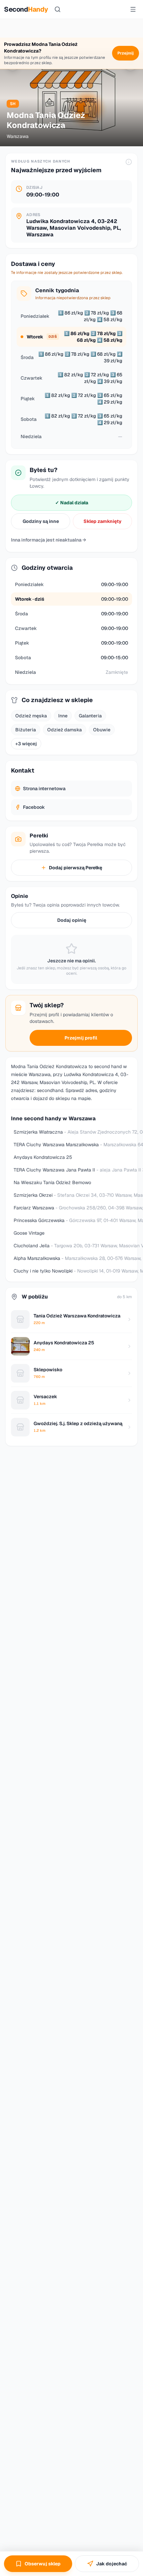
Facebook (34, 807)
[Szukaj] (58, 9)
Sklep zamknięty (102, 521)
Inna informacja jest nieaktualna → (49, 540)
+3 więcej (26, 744)
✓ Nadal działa (72, 503)
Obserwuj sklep (43, 2564)
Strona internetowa (44, 789)
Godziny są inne (41, 521)
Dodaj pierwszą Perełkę (75, 868)
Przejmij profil (81, 1038)
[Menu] (133, 9)
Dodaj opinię (72, 920)
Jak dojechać (112, 2564)
